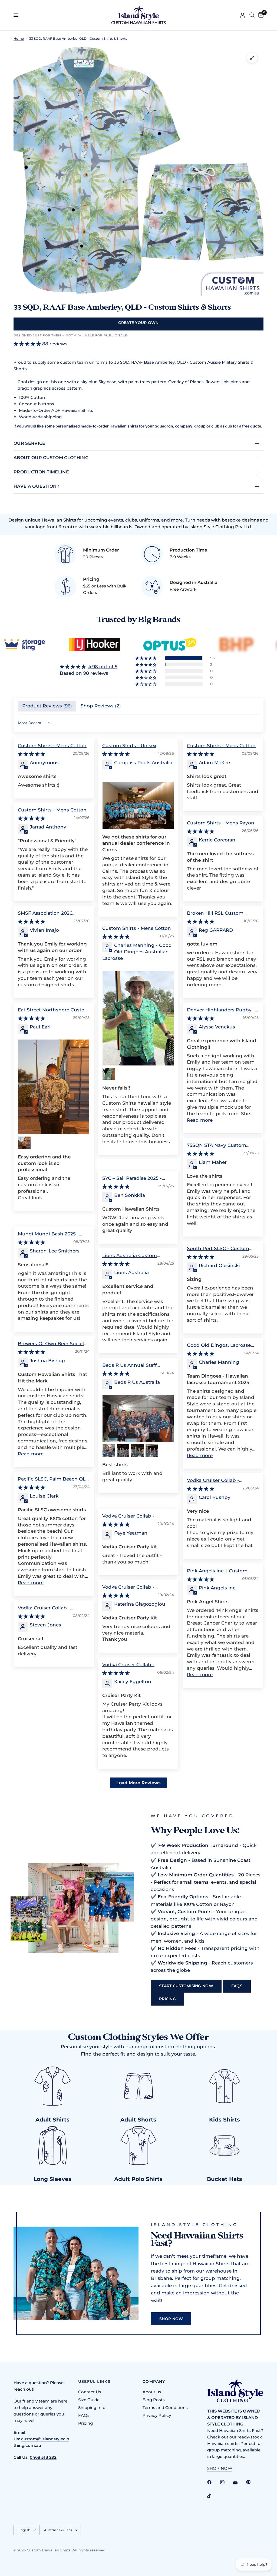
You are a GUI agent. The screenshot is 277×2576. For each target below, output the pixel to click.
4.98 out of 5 (103, 667)
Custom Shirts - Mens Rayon (221, 823)
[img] (89, 667)
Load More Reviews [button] (138, 1783)
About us (152, 2392)
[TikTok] (213, 2496)
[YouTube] (239, 2483)
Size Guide (89, 2400)
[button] (146, 658)
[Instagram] (226, 2482)
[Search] (252, 15)
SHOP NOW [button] (220, 2468)
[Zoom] (252, 58)
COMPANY (154, 2381)
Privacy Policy (157, 2415)
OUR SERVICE (29, 443)
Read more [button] (200, 1120)
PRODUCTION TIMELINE (41, 472)
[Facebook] (213, 2482)
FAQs (84, 2415)
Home (19, 39)
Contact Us (90, 2392)
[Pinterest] (252, 2482)
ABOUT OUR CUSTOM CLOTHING (51, 458)
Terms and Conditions (165, 2408)
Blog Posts (154, 2400)
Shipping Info (92, 2408)
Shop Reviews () (101, 706)
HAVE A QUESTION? (36, 486)
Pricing (85, 2423)
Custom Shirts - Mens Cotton (52, 746)
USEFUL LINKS (94, 2381)
